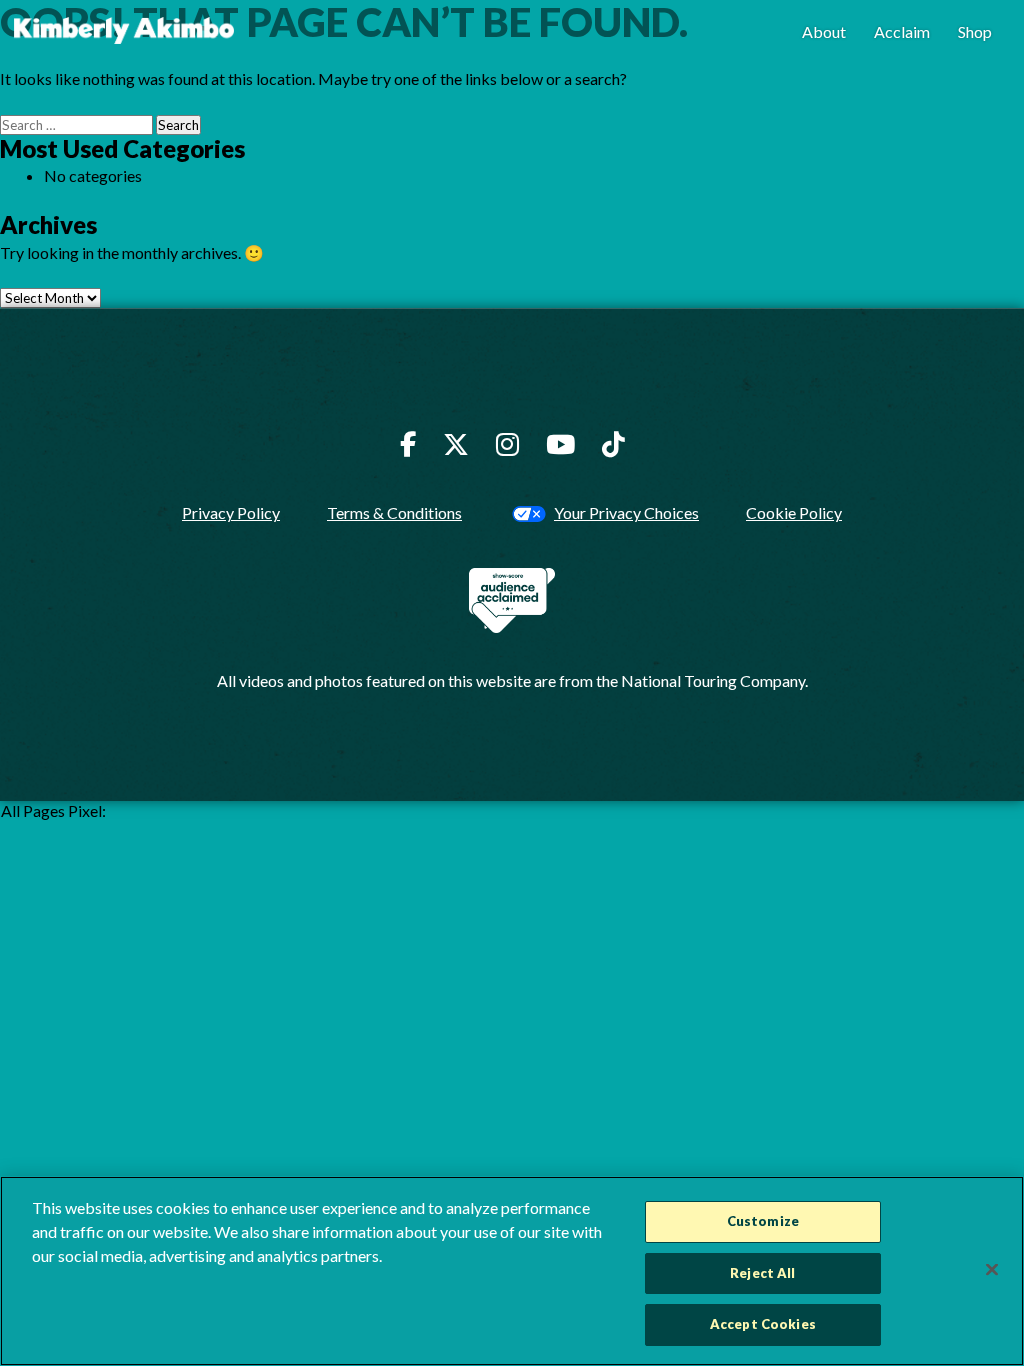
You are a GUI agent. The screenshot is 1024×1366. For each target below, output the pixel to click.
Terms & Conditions (394, 512)
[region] (512, 1271)
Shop (975, 31)
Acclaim (902, 31)
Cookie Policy (794, 512)
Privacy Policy (231, 512)
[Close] (992, 1270)
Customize (763, 1221)
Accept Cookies (763, 1324)
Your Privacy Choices (626, 512)
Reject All (762, 1273)
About (824, 31)
